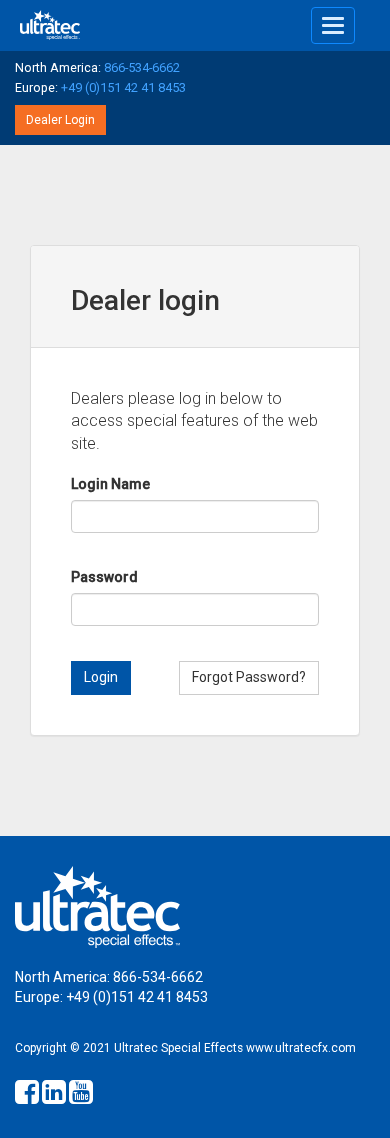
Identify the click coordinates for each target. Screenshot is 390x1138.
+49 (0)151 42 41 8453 (123, 87)
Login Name (110, 484)
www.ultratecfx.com (301, 1048)
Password (104, 577)
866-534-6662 (142, 67)
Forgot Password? (249, 677)
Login (101, 677)
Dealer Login (60, 120)
